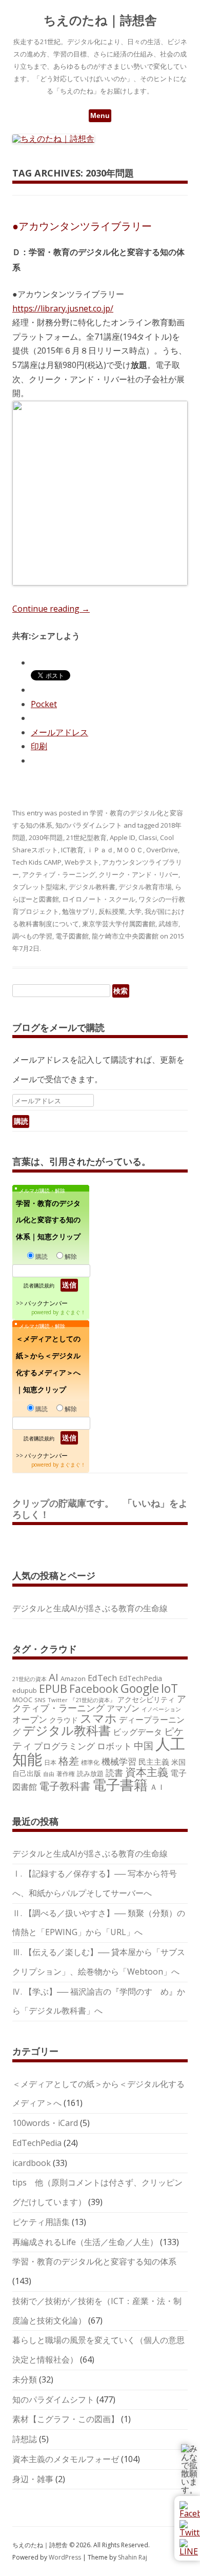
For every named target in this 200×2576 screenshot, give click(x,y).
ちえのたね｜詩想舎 (100, 20)
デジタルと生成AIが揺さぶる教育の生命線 (90, 1608)
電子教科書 (65, 1786)
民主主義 (154, 1762)
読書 (114, 1773)
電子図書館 (72, 936)
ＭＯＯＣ (130, 850)
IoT (169, 1688)
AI (54, 1677)
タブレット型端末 (39, 887)
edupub (25, 1690)
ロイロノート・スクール (99, 899)
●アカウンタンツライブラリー (82, 226)
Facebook (94, 1689)
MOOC (22, 1700)
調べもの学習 (32, 936)
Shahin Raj (133, 2557)
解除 (71, 1256)
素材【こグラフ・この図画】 (66, 2419)
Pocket (44, 704)
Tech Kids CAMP (37, 862)
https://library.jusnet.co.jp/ (63, 308)
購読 (42, 1256)
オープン (30, 1719)
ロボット (114, 1746)
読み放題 (90, 1773)
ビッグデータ (137, 1732)
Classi (148, 837)
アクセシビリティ (146, 1699)
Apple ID (123, 837)
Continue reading (51, 609)
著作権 (66, 1773)
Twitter (58, 1700)
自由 (49, 1774)
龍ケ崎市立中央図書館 (125, 936)
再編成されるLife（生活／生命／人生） (85, 2242)
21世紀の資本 (29, 1679)
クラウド (64, 1720)
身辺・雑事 (33, 2479)
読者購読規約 (39, 1285)
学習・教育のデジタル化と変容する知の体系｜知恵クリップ (48, 1220)
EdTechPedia (141, 1678)
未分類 (25, 2379)
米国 (178, 1762)
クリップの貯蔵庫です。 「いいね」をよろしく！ (100, 1509)
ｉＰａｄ (100, 850)
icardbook (32, 2163)
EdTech (102, 1678)
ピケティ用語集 (41, 2222)
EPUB (53, 1689)
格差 (69, 1761)
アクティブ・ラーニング (59, 874)
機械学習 (119, 1761)
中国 (144, 1746)
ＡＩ (157, 1787)
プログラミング (64, 1746)
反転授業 (112, 911)
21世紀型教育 (86, 837)
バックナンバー (46, 1303)
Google (140, 1688)
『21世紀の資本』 (93, 1700)
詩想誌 (25, 2439)
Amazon (73, 1679)
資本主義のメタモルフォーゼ (66, 2459)
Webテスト (82, 862)
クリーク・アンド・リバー (138, 874)
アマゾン (123, 1708)
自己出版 (27, 1773)
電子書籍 (120, 1784)
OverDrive (162, 850)
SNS (40, 1700)
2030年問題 (46, 837)
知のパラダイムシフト (89, 825)
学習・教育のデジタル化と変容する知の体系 (94, 2261)
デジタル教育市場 (145, 887)
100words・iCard (45, 2123)
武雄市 (168, 924)
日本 (50, 1762)
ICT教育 (72, 850)
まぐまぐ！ (73, 1312)
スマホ (98, 1718)
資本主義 (147, 1772)
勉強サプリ (79, 911)
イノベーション (161, 1709)
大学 (135, 911)
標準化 (90, 1762)
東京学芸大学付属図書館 (119, 924)
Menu (100, 115)
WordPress (66, 2557)
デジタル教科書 (92, 887)
